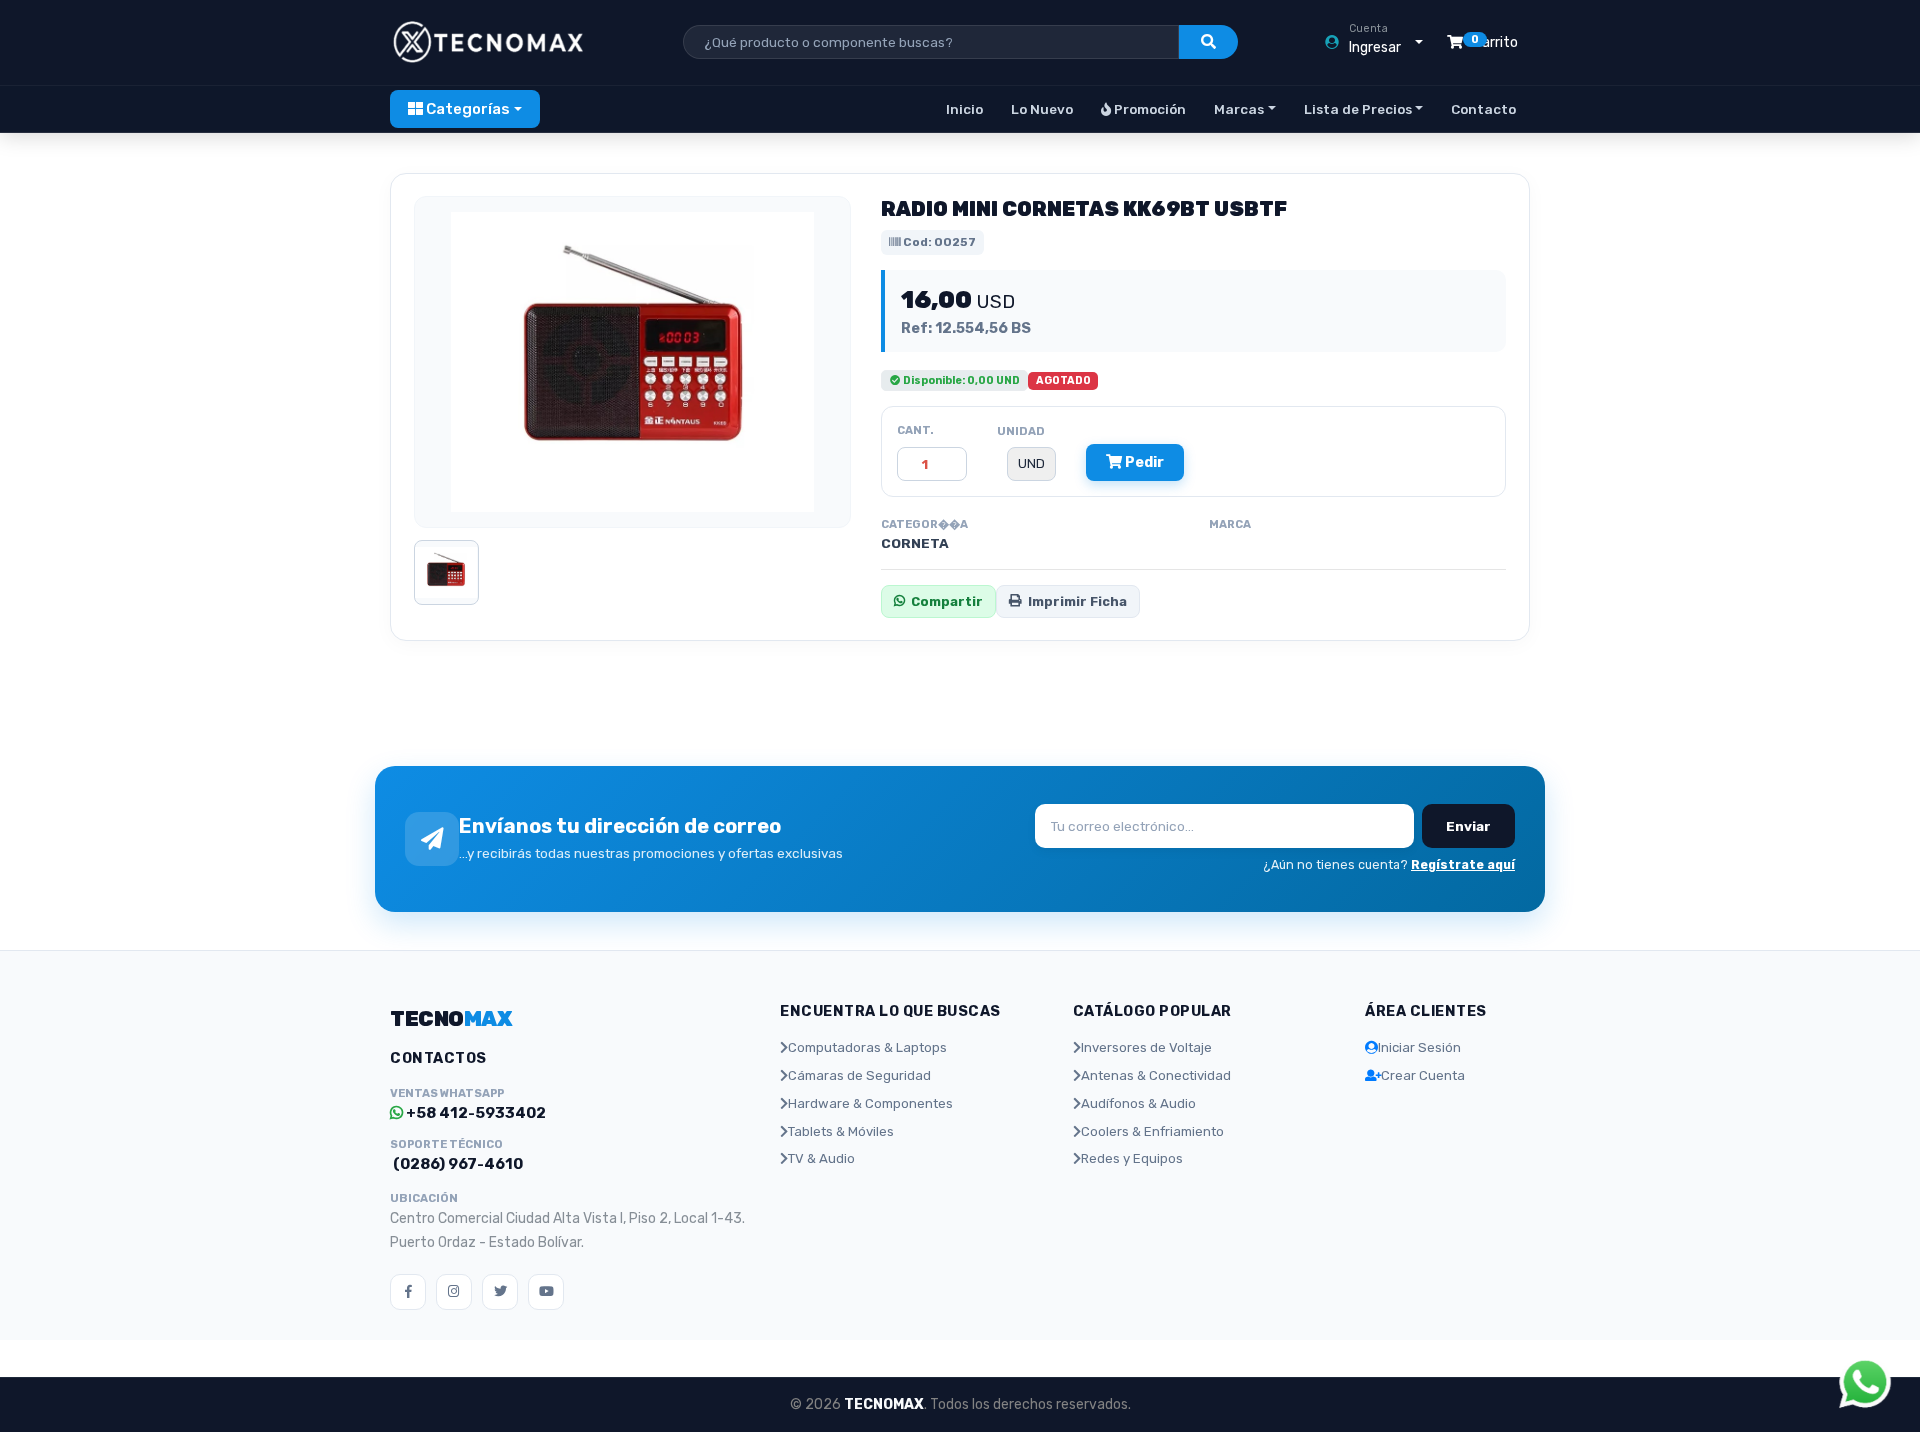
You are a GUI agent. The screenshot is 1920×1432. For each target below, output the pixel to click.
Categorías (466, 109)
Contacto (1483, 109)
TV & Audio (821, 1158)
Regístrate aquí (1463, 864)
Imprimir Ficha (1077, 601)
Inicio (964, 109)
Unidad (1021, 431)
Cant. (915, 430)
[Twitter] (500, 1292)
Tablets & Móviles (841, 1131)
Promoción (1148, 109)
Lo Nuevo (1042, 109)
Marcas (1239, 109)
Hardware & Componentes (870, 1103)
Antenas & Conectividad (1156, 1075)
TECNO (451, 1018)
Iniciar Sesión (1419, 1047)
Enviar (1468, 826)
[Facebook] (408, 1292)
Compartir (947, 601)
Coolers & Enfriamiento (1152, 1131)
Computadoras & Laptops (867, 1047)
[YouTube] (546, 1292)
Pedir (1143, 462)
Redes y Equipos (1132, 1158)
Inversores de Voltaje (1146, 1047)
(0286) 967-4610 (456, 1164)
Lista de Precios (1358, 109)
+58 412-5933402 (474, 1113)
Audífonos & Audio (1138, 1103)
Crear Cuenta (1423, 1075)
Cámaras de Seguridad (859, 1075)
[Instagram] (454, 1292)
